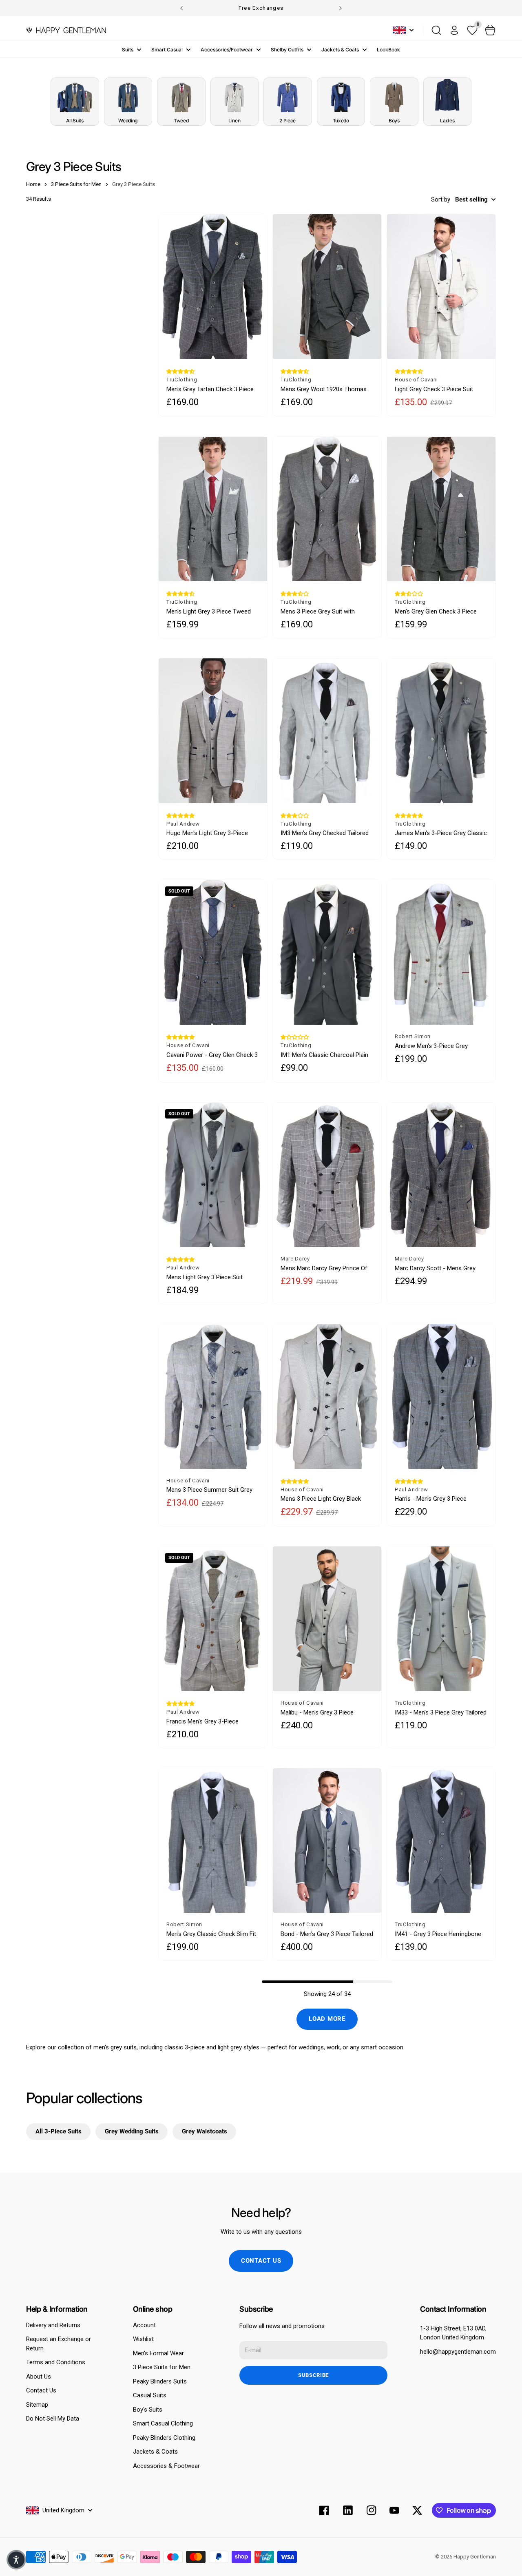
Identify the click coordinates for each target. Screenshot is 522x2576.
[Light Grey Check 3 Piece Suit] (441, 287)
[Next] (341, 8)
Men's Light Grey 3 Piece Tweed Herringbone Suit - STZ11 (209, 612)
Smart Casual (167, 50)
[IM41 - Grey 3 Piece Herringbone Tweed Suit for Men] (441, 1841)
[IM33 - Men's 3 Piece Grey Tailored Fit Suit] (441, 1619)
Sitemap (37, 2405)
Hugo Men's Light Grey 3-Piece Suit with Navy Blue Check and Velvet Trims (207, 833)
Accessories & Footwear (166, 2466)
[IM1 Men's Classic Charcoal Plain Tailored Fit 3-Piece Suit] (327, 952)
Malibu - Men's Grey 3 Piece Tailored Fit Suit (317, 1713)
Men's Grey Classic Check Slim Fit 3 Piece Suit (211, 1934)
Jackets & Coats (340, 50)
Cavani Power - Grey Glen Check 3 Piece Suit (212, 1055)
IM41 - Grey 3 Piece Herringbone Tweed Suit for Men (438, 1934)
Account (144, 2325)
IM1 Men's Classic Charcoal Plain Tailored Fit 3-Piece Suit (324, 1055)
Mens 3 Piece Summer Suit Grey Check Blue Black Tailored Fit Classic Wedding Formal (209, 1490)
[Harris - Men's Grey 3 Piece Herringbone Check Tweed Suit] (441, 1397)
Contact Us (41, 2390)
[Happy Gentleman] (66, 30)
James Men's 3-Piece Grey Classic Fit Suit (441, 833)
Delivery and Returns (53, 2325)
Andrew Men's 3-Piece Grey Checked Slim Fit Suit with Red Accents (435, 1046)
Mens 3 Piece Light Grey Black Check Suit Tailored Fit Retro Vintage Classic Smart (321, 1499)
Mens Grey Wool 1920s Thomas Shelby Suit (324, 389)
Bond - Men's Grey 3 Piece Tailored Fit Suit (327, 1934)
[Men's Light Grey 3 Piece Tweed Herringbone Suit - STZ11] (213, 509)
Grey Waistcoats (205, 2131)
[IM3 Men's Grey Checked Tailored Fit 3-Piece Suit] (327, 731)
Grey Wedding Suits (132, 2131)
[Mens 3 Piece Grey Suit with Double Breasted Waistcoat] (327, 509)
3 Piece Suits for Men (162, 2367)
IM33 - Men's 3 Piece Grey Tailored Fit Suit (441, 1713)
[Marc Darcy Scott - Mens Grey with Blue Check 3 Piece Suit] (441, 1175)
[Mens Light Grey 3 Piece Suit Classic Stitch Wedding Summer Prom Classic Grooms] (213, 1175)
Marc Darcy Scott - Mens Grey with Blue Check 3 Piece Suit (435, 1268)
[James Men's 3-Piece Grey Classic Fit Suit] (441, 731)
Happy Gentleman (475, 2557)
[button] (180, 371)
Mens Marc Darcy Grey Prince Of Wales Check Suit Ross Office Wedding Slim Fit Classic (324, 1268)
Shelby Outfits (287, 50)
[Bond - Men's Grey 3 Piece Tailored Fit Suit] (327, 1841)
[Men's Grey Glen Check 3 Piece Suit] (441, 509)
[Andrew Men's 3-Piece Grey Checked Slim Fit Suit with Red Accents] (441, 952)
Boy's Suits (148, 2410)
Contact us (261, 2261)
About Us (39, 2377)
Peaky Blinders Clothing (164, 2438)
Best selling (471, 199)
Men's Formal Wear (158, 2353)
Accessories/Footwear (227, 50)
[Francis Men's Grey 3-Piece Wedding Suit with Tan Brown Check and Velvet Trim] (213, 1619)
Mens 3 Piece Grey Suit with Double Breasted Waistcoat (318, 612)
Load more (327, 2019)
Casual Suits (150, 2395)
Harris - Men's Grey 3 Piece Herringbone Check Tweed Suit (436, 1499)
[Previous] (181, 8)
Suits (128, 50)
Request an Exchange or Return (59, 2344)
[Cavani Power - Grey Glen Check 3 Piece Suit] (213, 952)
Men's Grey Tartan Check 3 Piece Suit (210, 389)
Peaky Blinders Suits (160, 2381)
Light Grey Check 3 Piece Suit (434, 389)
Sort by (441, 199)
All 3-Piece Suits (59, 2131)
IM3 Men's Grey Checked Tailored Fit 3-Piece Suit (325, 833)
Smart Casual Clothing (163, 2423)
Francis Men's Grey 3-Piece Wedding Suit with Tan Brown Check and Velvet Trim (205, 1722)
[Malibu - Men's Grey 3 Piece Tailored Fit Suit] (327, 1619)
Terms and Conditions (56, 2362)
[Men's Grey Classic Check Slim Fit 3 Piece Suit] (213, 1841)
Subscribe (313, 2375)
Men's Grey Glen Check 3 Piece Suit (436, 612)
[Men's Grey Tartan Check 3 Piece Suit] (213, 287)
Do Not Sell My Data (53, 2419)
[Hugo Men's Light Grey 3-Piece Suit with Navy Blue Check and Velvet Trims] (213, 731)
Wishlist (143, 2339)
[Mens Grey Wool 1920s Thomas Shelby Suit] (327, 287)
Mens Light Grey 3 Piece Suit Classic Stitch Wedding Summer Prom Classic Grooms (209, 1277)
